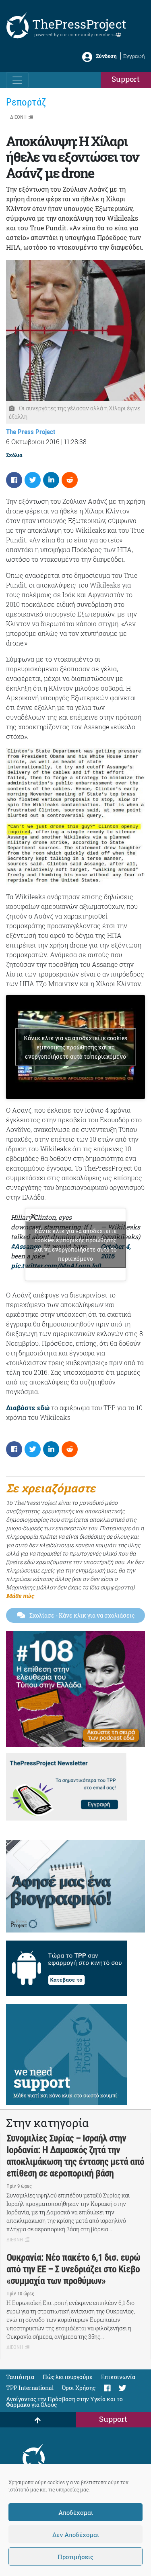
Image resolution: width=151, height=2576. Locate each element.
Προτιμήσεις (75, 2557)
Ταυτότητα (20, 2377)
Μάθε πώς (20, 1596)
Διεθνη (18, 117)
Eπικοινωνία (118, 2377)
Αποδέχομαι (76, 2512)
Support (126, 79)
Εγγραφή (134, 56)
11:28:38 (75, 442)
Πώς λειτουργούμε (68, 2377)
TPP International (30, 2388)
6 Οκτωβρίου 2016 (33, 442)
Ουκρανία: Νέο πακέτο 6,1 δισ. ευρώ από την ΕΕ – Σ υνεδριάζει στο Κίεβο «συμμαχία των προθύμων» (73, 2269)
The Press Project (31, 432)
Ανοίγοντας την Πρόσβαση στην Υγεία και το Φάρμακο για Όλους (64, 2402)
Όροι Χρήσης (79, 2388)
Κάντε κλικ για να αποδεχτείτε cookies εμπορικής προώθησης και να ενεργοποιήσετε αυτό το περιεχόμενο (75, 1047)
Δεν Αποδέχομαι (76, 2535)
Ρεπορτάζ (26, 102)
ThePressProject (79, 24)
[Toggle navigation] (17, 80)
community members (92, 34)
